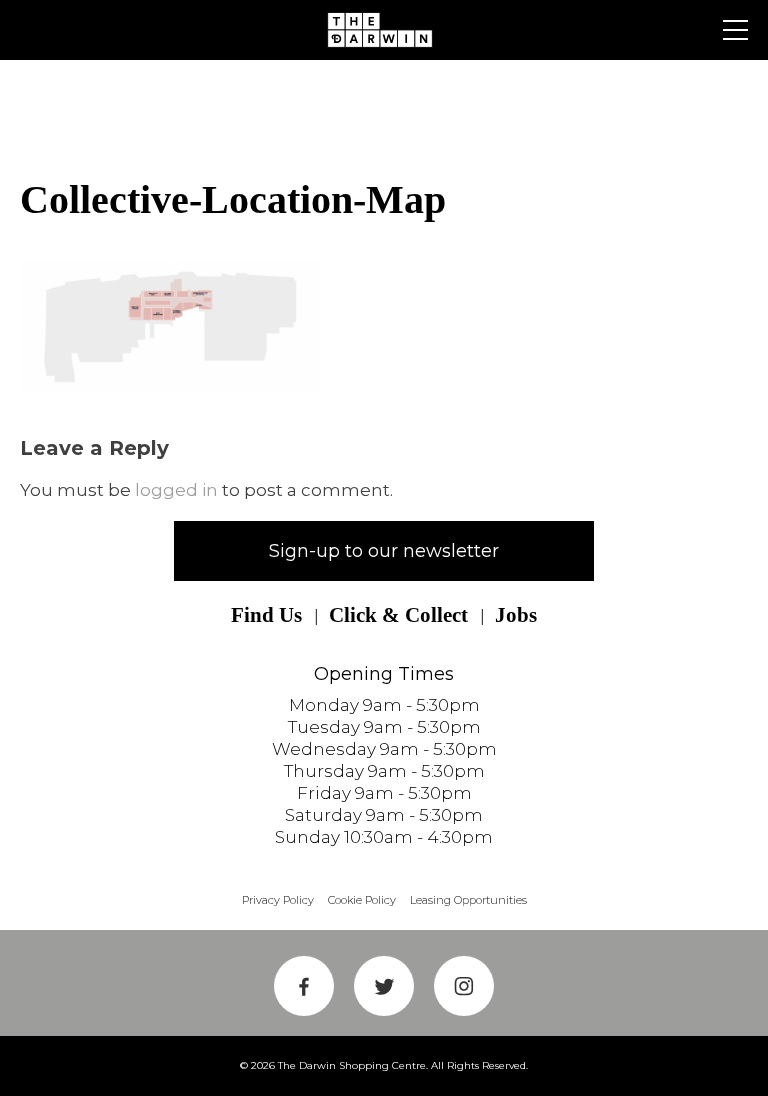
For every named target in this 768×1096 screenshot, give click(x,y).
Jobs (516, 615)
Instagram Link (464, 986)
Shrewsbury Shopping (384, 30)
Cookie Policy (362, 900)
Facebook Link (304, 986)
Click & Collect (398, 615)
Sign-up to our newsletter (384, 551)
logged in (176, 490)
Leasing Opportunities (468, 900)
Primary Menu (735, 30)
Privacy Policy (278, 900)
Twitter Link (384, 986)
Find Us (266, 615)
